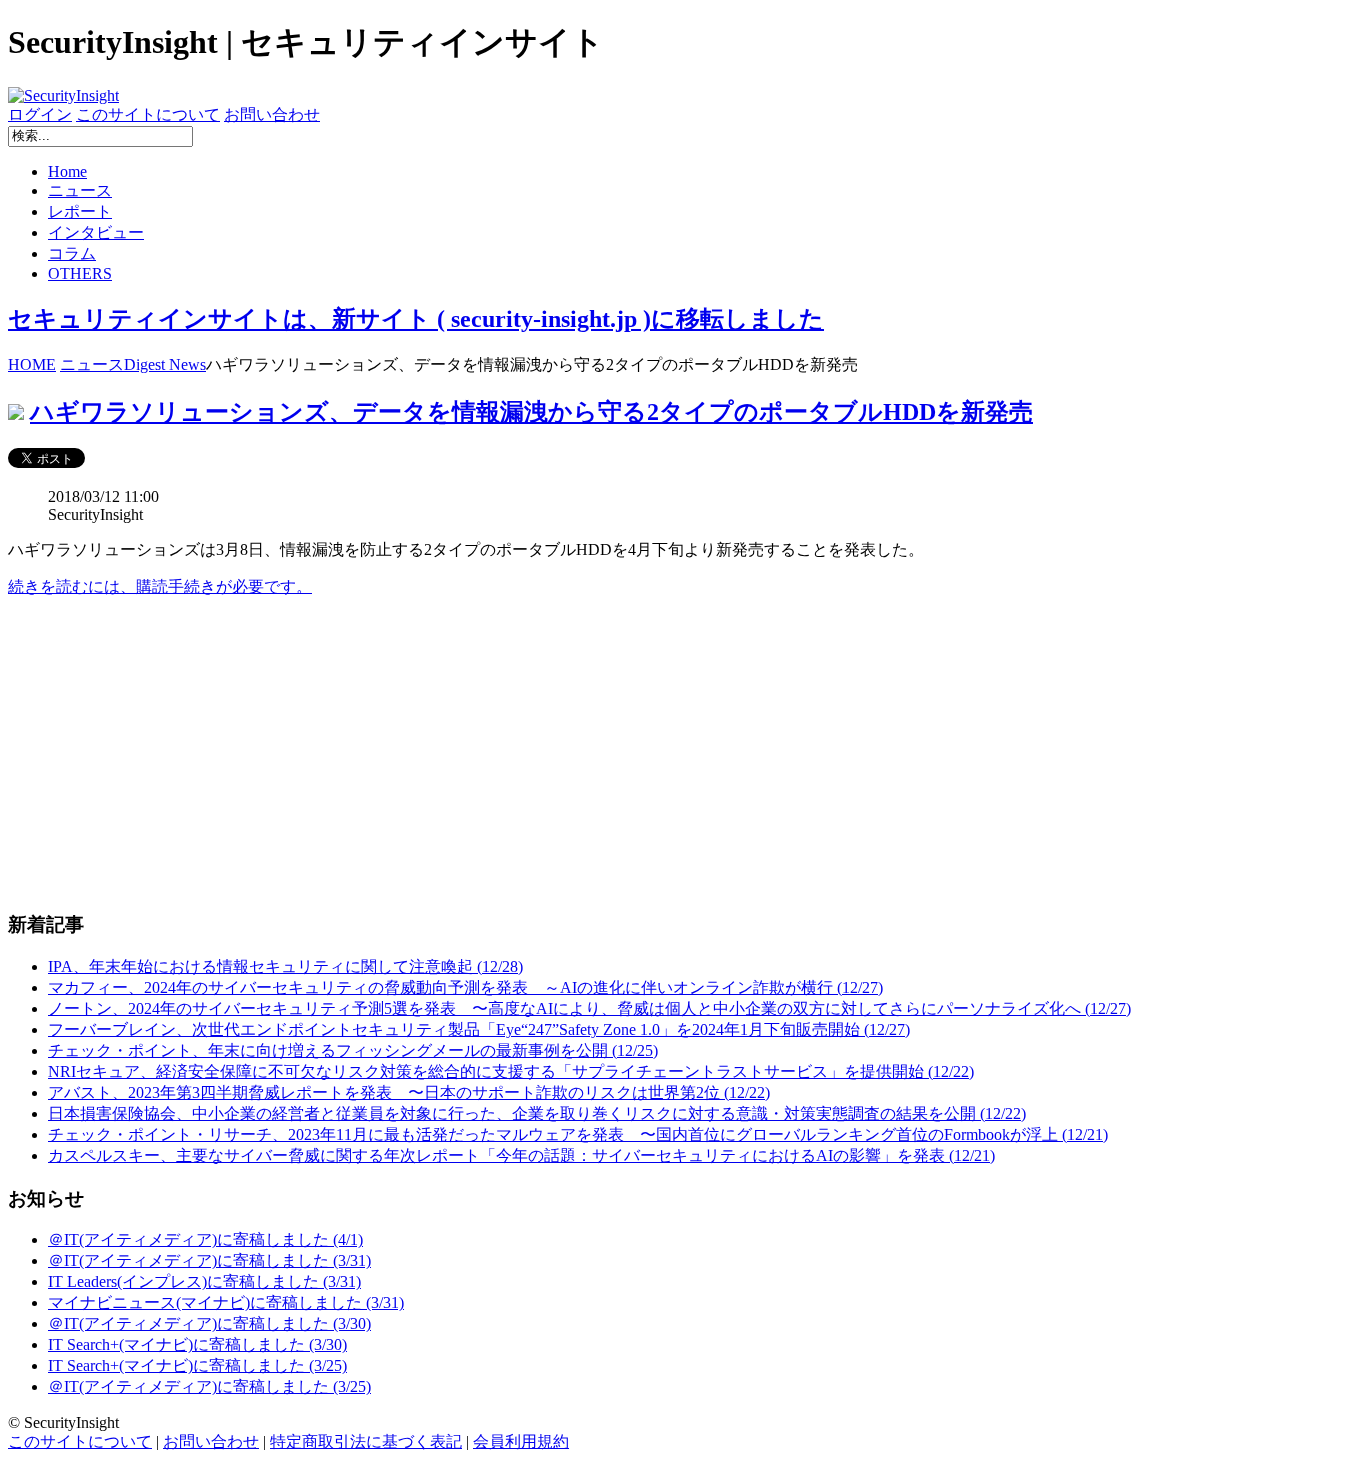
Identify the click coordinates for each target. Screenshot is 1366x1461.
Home (67, 171)
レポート (80, 211)
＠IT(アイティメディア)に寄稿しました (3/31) (209, 1260)
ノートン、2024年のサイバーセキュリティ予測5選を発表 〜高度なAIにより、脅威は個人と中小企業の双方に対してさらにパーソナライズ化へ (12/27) (589, 1008)
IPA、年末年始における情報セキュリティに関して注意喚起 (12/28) (285, 966)
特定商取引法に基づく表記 (366, 1441)
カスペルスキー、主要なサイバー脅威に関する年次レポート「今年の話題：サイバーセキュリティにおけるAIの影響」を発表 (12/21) (521, 1155)
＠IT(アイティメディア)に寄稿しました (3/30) (209, 1323)
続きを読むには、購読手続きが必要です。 (160, 586)
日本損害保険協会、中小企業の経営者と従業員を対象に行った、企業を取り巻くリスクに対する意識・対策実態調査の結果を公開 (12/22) (537, 1113)
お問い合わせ (272, 114)
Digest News (165, 364)
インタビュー (96, 232)
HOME (32, 364)
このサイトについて (148, 114)
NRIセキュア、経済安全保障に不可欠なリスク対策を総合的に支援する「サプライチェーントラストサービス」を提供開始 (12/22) (511, 1071)
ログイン (40, 114)
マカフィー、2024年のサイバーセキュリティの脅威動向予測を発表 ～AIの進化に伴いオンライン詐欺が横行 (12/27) (465, 987)
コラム (72, 253)
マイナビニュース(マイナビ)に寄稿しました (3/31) (226, 1302)
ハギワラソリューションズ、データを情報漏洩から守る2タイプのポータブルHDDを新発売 (531, 412)
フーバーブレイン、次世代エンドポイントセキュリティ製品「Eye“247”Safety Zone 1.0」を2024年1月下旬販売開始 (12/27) (479, 1029)
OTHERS (80, 273)
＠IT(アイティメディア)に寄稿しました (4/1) (205, 1239)
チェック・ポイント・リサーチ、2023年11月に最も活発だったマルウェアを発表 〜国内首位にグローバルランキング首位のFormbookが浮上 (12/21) (578, 1134)
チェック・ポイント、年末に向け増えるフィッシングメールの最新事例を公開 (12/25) (353, 1050)
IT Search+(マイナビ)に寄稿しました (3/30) (197, 1344)
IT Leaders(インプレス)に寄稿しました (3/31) (204, 1281)
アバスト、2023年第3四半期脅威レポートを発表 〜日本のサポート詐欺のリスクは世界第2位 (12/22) (409, 1092)
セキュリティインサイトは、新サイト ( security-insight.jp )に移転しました (416, 319)
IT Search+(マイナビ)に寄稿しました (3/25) (197, 1365)
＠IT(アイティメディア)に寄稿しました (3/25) (209, 1386)
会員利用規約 (521, 1441)
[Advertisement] (608, 754)
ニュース (80, 190)
